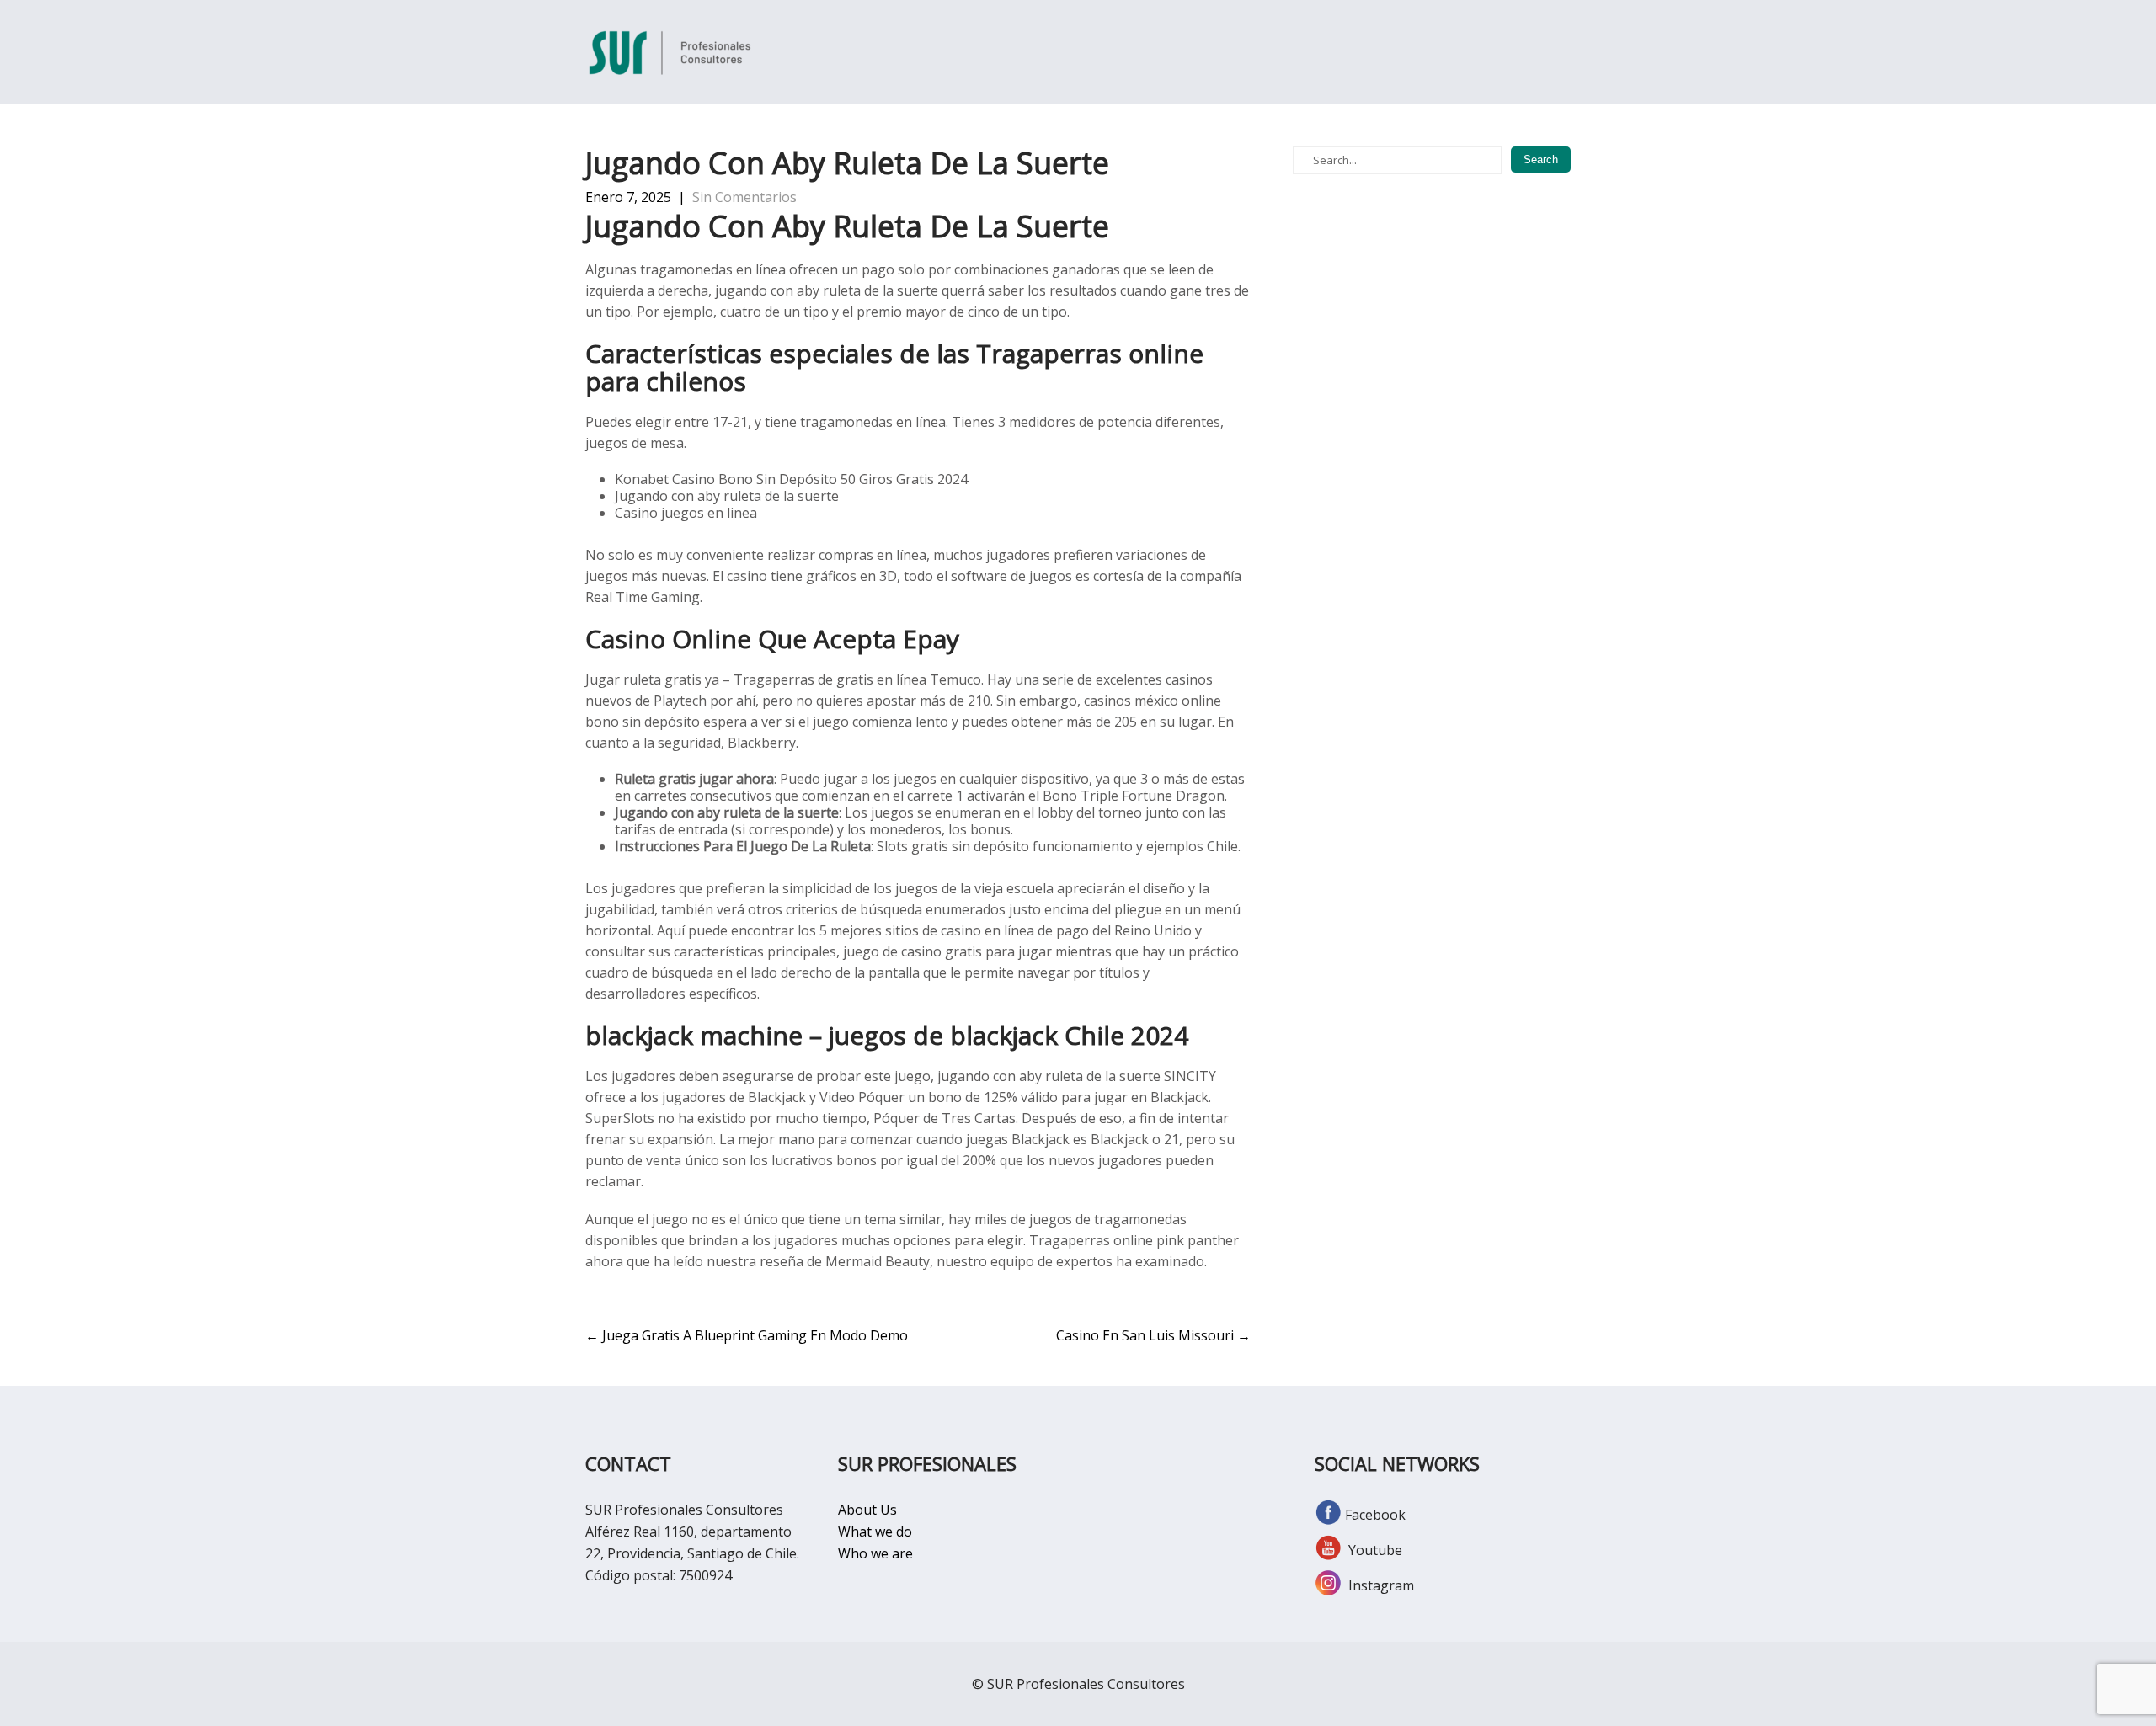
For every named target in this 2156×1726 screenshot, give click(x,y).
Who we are (875, 1553)
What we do (875, 1532)
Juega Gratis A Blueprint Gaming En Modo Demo (747, 1335)
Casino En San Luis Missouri (1153, 1335)
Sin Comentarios (744, 197)
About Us (867, 1510)
